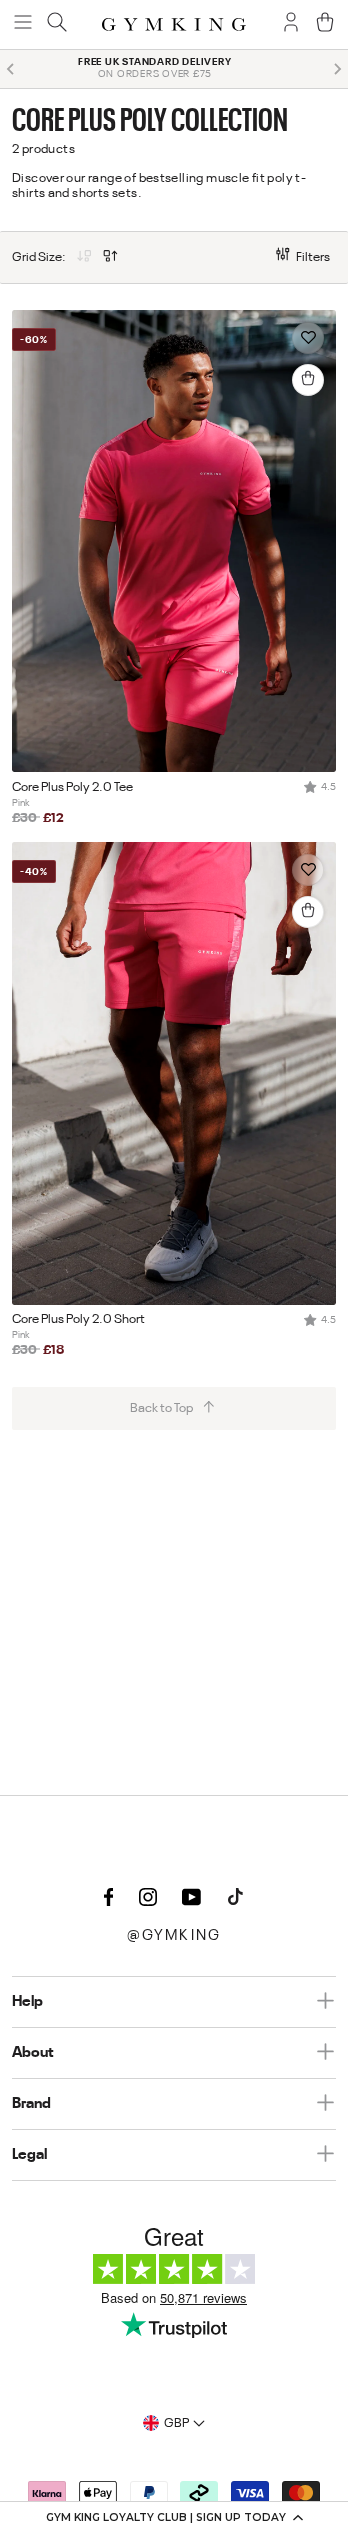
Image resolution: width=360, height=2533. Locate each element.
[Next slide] (337, 69)
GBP (176, 2423)
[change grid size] (83, 257)
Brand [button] (31, 2104)
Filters (313, 257)
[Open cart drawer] (325, 24)
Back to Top (161, 1408)
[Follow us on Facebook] (109, 1898)
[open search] (57, 24)
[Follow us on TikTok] (236, 1898)
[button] (174, 2517)
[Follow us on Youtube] (192, 1898)
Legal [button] (29, 2155)
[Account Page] (291, 24)
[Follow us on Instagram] (148, 1898)
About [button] (33, 2053)
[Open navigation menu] (23, 24)
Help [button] (27, 2002)
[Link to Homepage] (174, 24)
